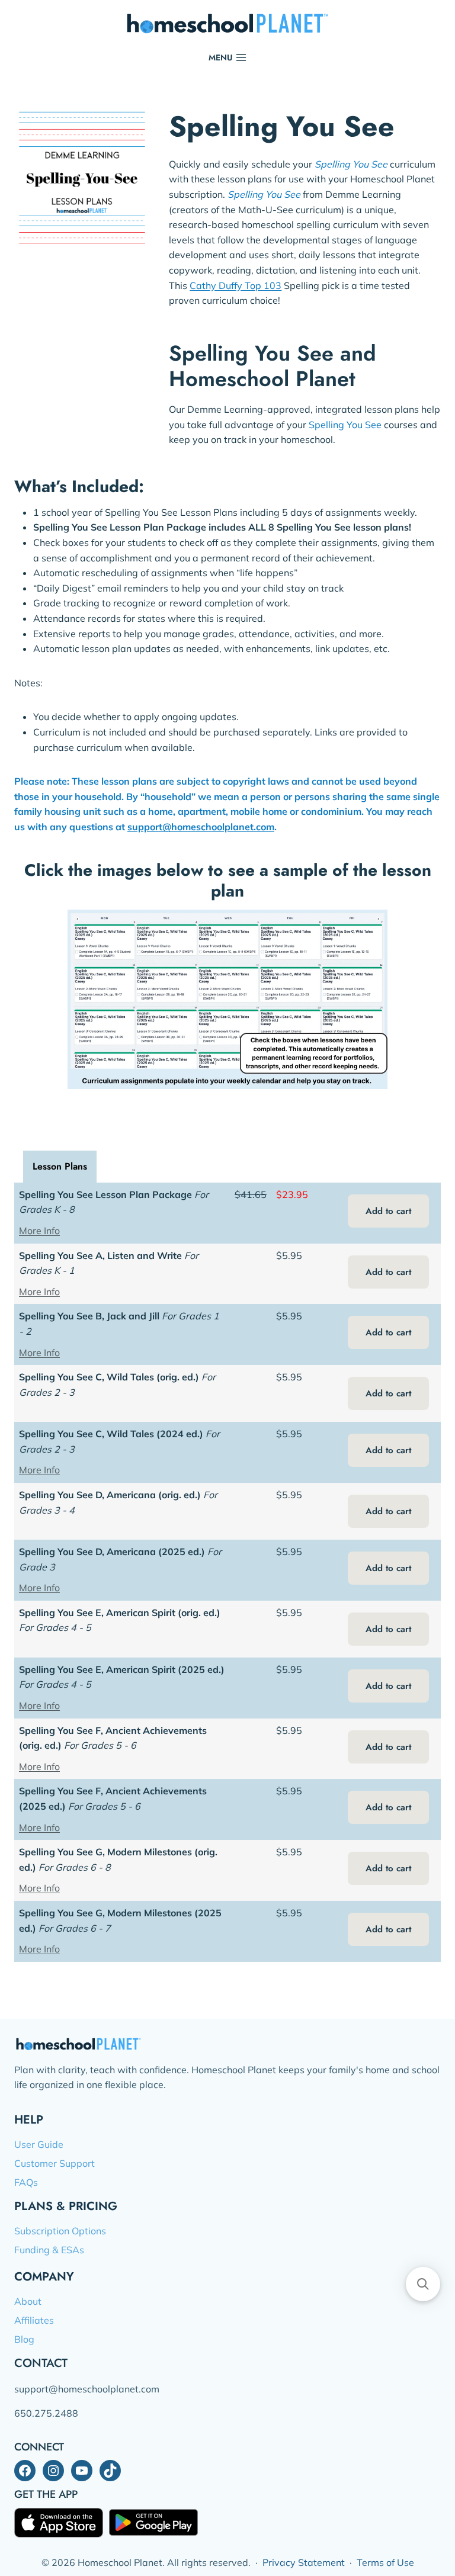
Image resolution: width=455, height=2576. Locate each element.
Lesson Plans (60, 1166)
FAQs (26, 2182)
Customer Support (55, 2163)
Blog (24, 2339)
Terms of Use (385, 2562)
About (28, 2301)
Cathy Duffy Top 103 (235, 285)
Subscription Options (60, 2231)
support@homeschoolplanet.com (201, 827)
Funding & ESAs (49, 2250)
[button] (423, 2284)
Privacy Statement (304, 2562)
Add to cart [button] (388, 1211)
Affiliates (34, 2320)
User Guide (39, 2144)
